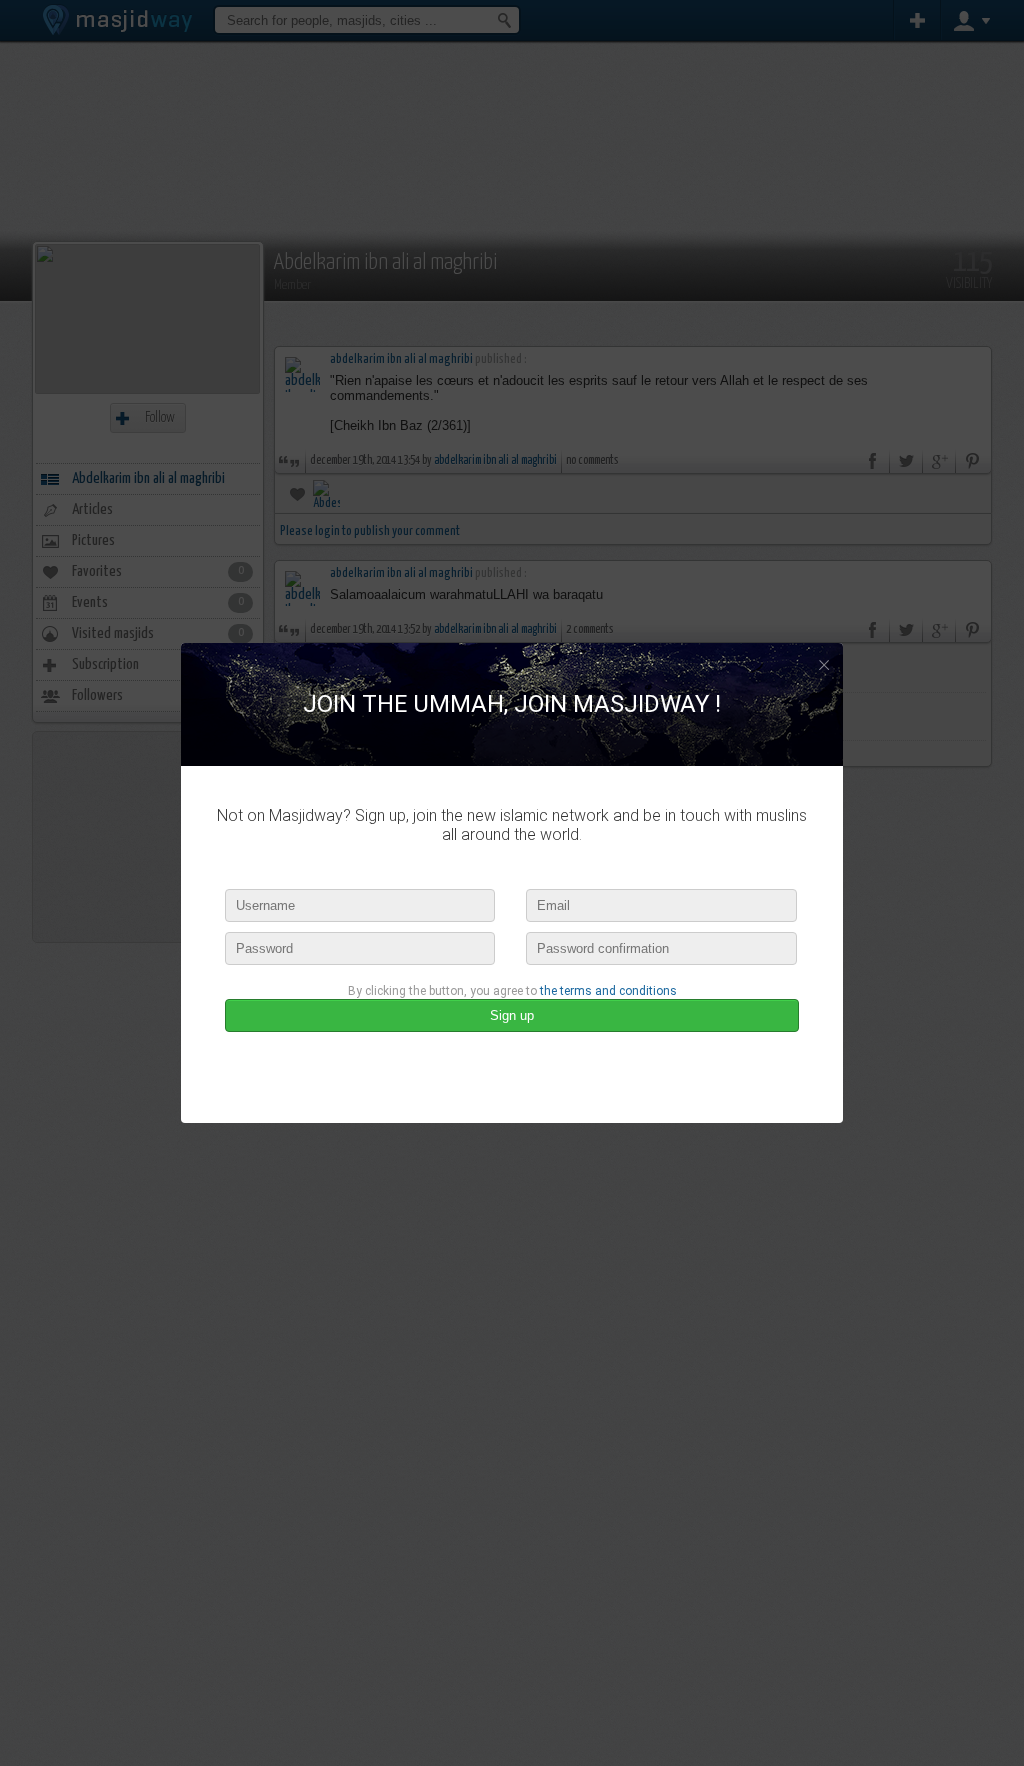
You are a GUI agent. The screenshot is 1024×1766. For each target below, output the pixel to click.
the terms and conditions (608, 991)
